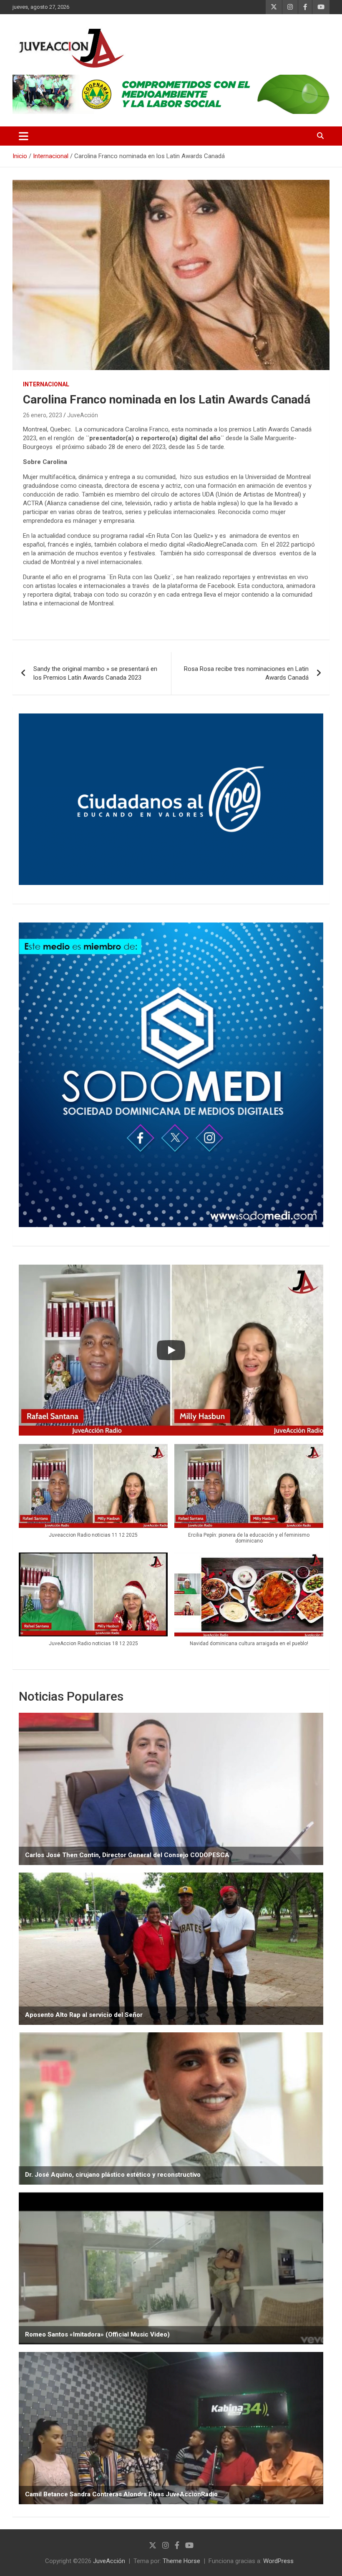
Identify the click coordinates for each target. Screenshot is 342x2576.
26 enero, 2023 (43, 415)
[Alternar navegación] (24, 136)
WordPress (278, 2561)
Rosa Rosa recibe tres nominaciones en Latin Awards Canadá (246, 673)
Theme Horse (181, 2561)
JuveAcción (83, 415)
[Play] (171, 1350)
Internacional (46, 384)
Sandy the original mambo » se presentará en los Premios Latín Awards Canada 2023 (95, 673)
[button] (93, 1495)
